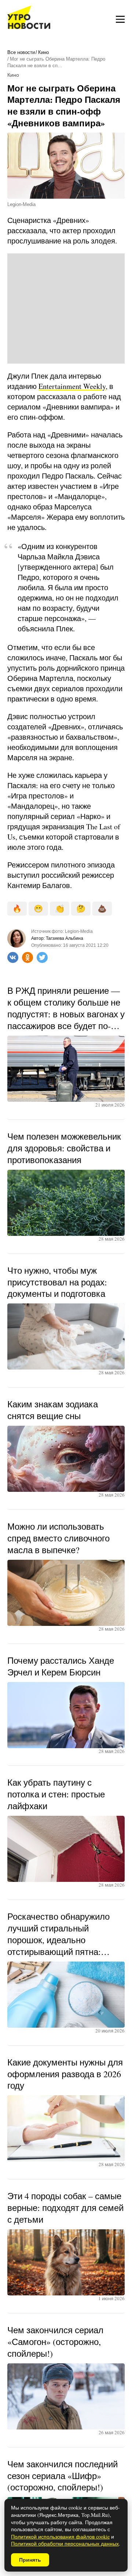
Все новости (21, 52)
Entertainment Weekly (72, 386)
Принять (30, 2560)
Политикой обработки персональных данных (65, 2543)
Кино (43, 52)
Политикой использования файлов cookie (60, 2537)
